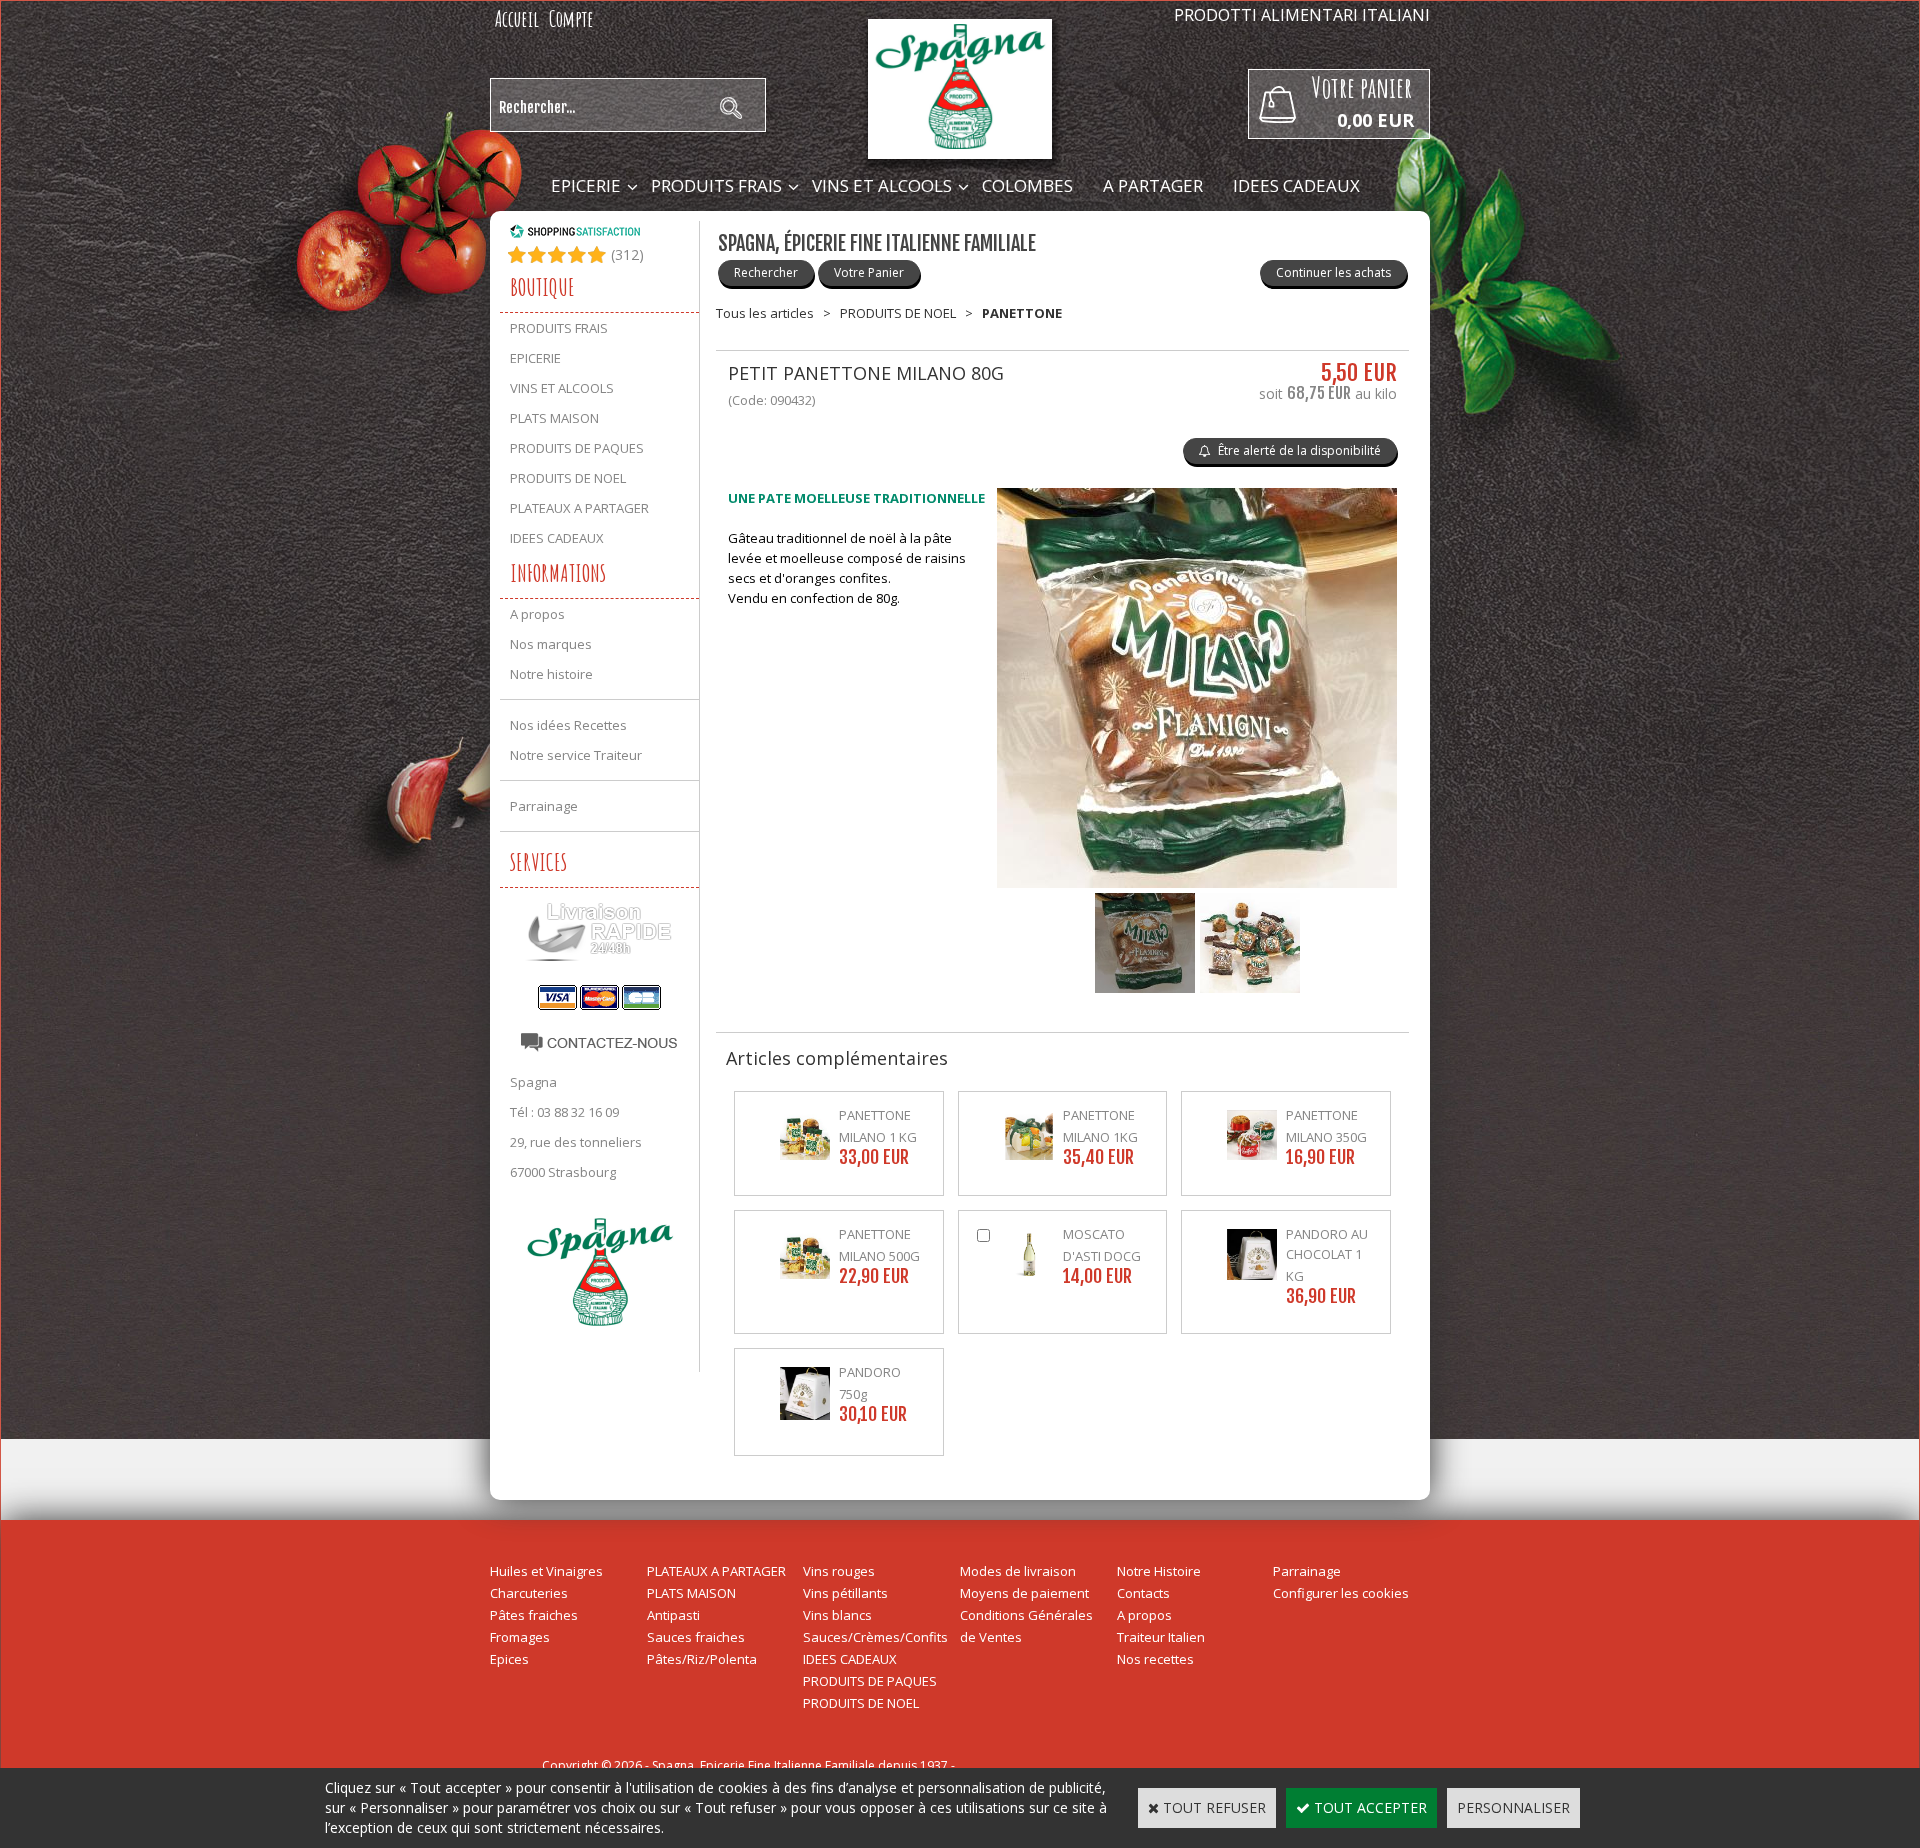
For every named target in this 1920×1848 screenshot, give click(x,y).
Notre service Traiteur (576, 755)
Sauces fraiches (696, 1637)
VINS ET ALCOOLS (882, 185)
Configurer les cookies (1341, 1593)
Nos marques (551, 644)
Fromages (520, 1637)
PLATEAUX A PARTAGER (579, 508)
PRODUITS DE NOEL (568, 478)
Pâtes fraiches (534, 1615)
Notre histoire (551, 674)
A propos (537, 614)
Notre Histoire (1159, 1571)
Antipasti (673, 1615)
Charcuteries (529, 1593)
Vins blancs (837, 1615)
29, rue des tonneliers (576, 1142)
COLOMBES (1027, 185)
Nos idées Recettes (568, 725)
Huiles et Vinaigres (546, 1571)
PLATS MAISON (554, 418)
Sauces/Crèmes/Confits (875, 1637)
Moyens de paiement (1024, 1593)
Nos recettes (1155, 1659)
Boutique (542, 287)
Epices (509, 1659)
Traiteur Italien (1161, 1637)
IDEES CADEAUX (1296, 185)
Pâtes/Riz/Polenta (702, 1659)
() (627, 254)
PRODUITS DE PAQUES (577, 448)
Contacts (1143, 1593)
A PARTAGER (1153, 185)
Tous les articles (765, 313)
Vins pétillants (845, 1593)
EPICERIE (586, 185)
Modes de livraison (1018, 1571)
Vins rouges (839, 1571)
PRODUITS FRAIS (716, 185)
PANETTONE (1022, 313)
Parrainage (544, 806)
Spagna (533, 1082)
